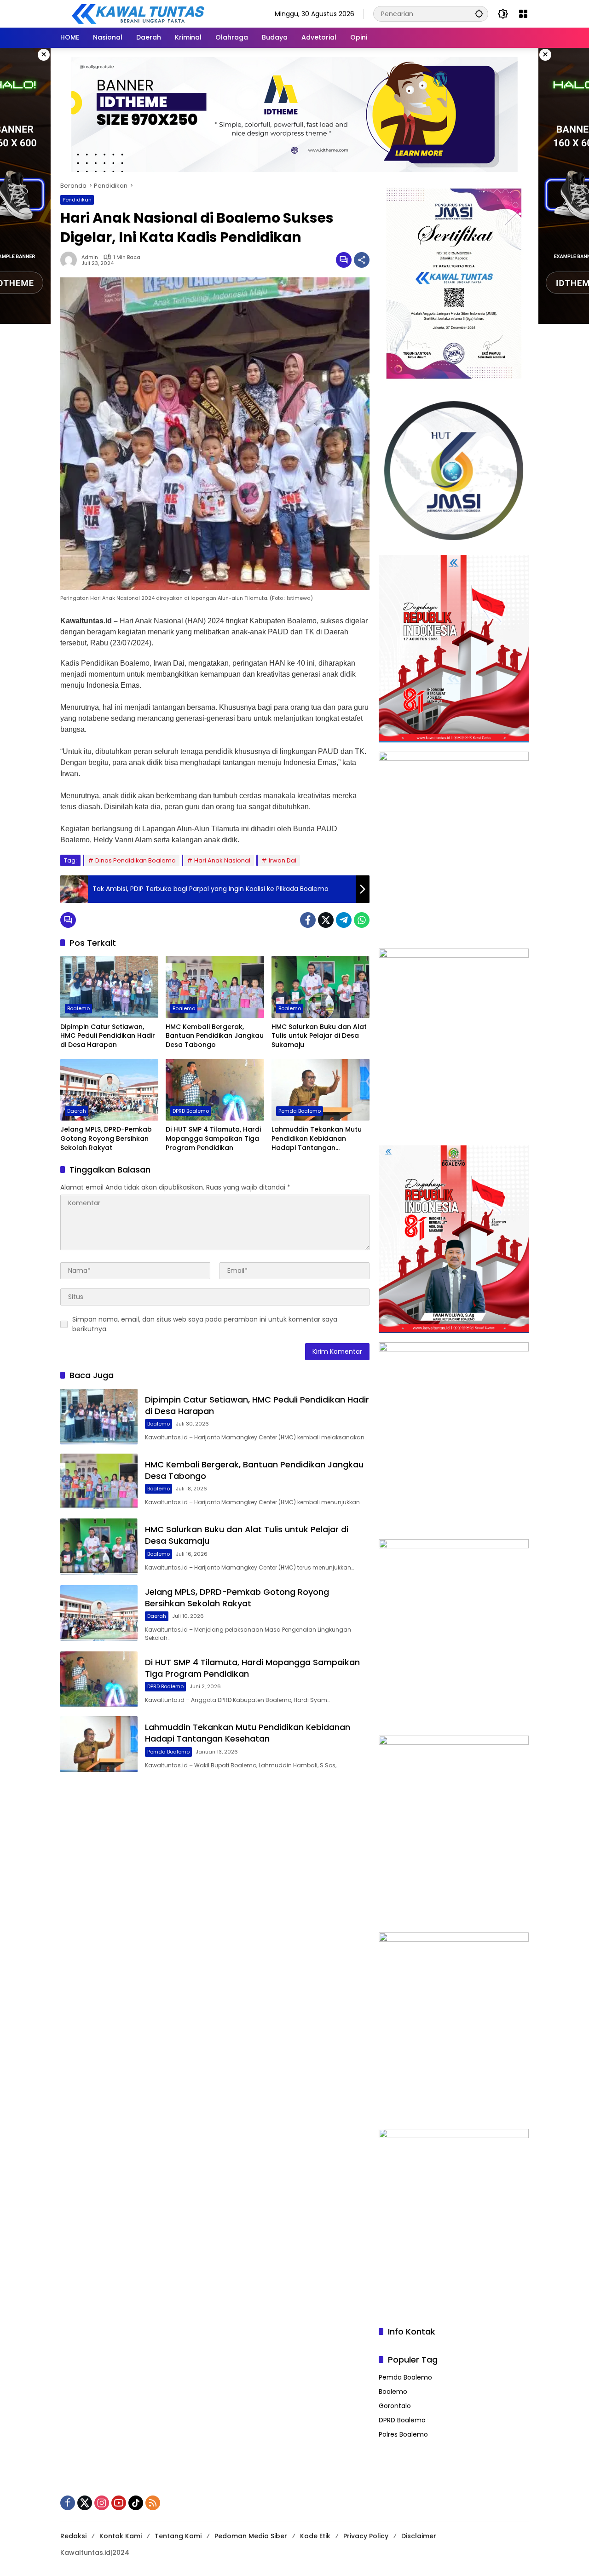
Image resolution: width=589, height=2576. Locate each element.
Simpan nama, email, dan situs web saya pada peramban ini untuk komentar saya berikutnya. (205, 1324)
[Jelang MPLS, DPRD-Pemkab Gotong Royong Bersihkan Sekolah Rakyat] (109, 1090)
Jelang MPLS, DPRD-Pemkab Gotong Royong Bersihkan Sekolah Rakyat (106, 1138)
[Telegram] (344, 920)
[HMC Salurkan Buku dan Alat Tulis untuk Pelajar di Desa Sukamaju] (320, 987)
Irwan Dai (283, 860)
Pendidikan (77, 200)
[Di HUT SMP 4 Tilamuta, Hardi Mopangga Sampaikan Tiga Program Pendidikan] (215, 1090)
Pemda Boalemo (300, 1111)
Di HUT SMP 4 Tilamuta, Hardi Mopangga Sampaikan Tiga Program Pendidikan (213, 1138)
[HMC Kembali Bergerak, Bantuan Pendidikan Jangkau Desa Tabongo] (215, 987)
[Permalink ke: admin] (71, 260)
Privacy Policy (366, 2536)
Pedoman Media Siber (251, 2536)
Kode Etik (315, 2536)
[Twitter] (326, 920)
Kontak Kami (121, 2536)
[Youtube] (119, 2503)
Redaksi (73, 2536)
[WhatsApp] (362, 920)
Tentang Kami (178, 2536)
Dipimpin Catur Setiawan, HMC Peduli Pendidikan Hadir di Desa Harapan (108, 1036)
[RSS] (153, 2503)
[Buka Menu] (523, 14)
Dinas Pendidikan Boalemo (136, 860)
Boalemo (78, 1008)
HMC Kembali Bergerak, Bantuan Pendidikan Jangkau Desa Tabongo (215, 1036)
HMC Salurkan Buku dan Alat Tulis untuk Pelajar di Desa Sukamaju (319, 1036)
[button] (479, 14)
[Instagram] (102, 2503)
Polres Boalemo (403, 2434)
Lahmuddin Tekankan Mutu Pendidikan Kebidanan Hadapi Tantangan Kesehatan (317, 1139)
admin (90, 257)
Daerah (77, 1111)
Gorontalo (395, 2406)
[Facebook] (308, 920)
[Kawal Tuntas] (138, 13)
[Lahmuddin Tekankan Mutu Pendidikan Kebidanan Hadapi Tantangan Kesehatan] (320, 1090)
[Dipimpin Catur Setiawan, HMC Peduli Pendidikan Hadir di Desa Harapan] (109, 987)
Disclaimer (419, 2536)
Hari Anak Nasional (222, 860)
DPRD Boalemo (191, 1111)
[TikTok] (136, 2503)
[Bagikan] (362, 260)
